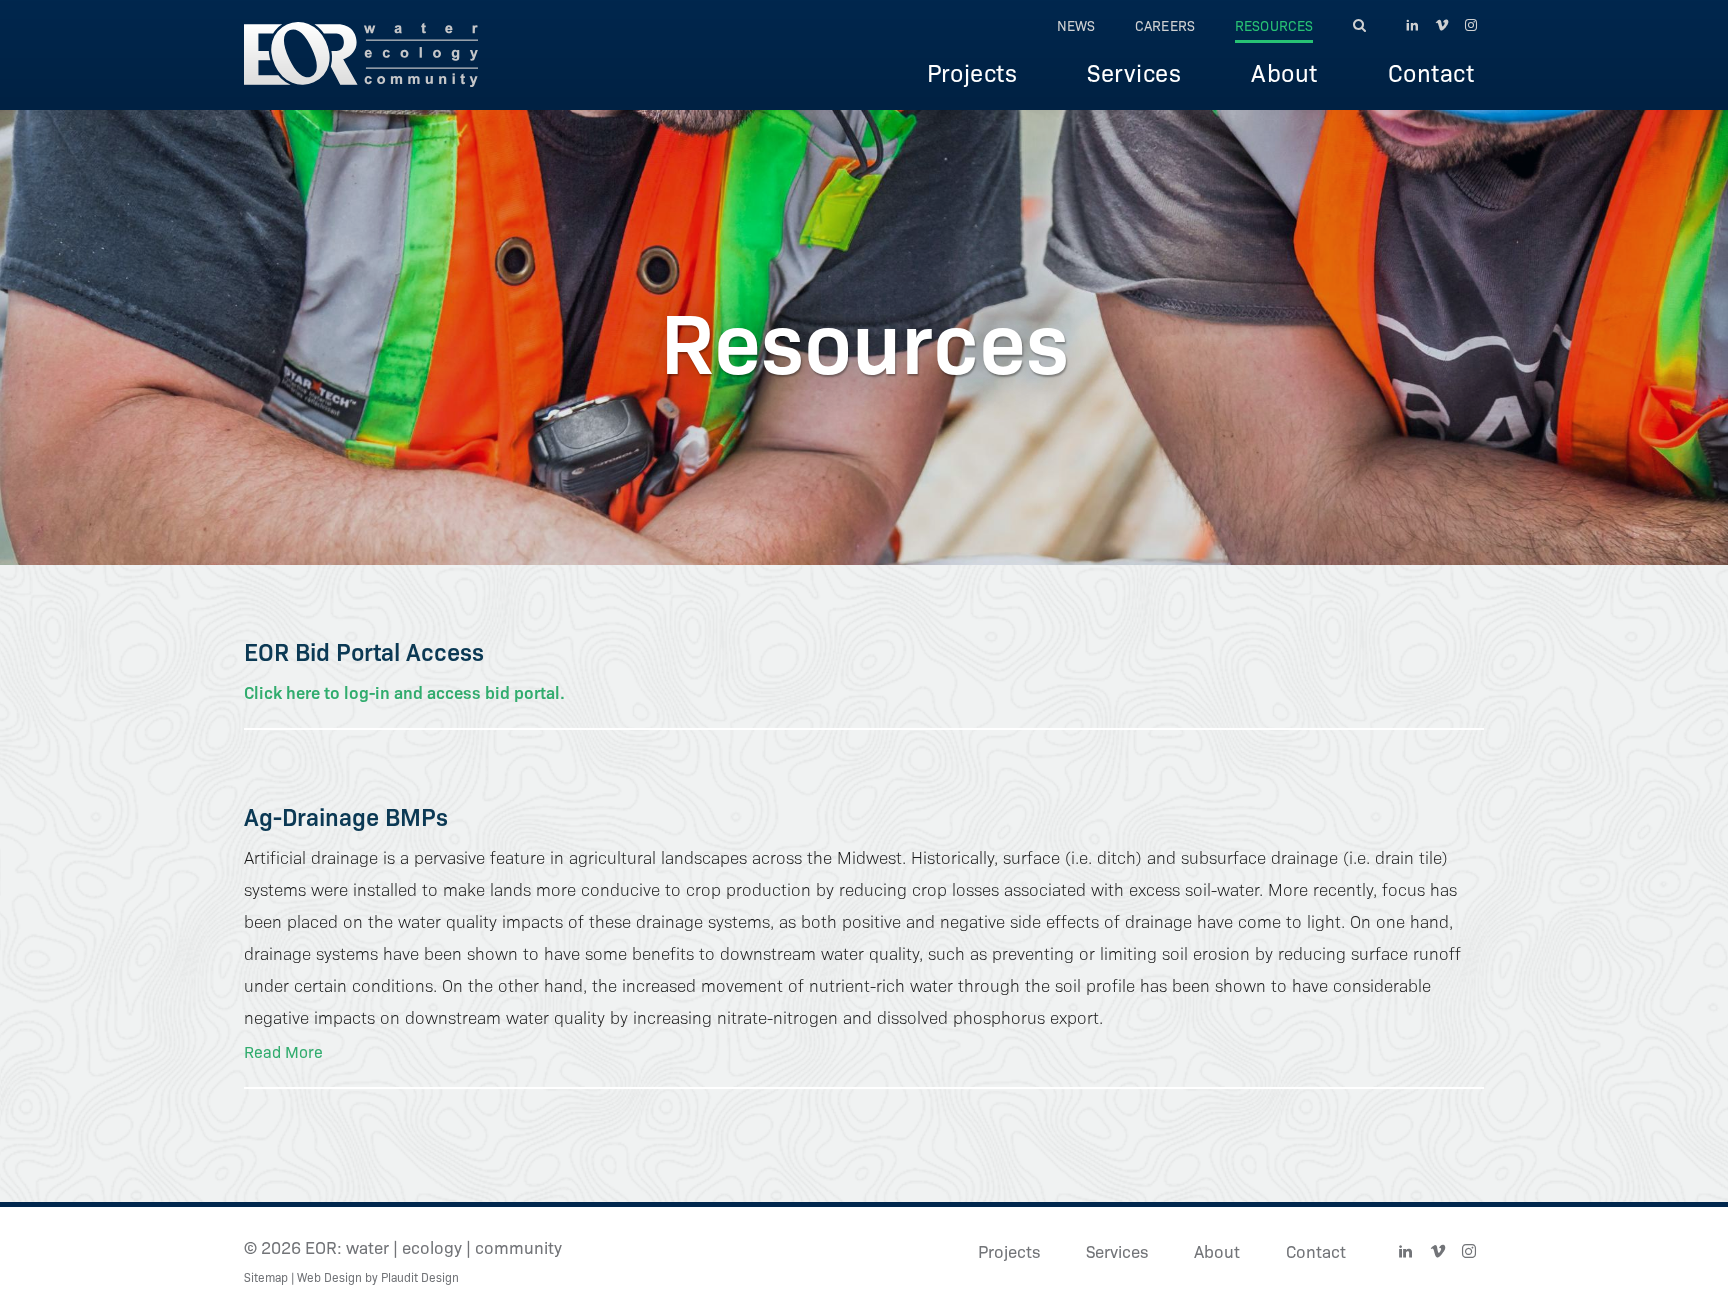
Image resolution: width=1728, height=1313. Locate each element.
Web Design (329, 1276)
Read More (283, 1051)
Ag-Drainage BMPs (346, 815)
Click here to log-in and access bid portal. (404, 691)
